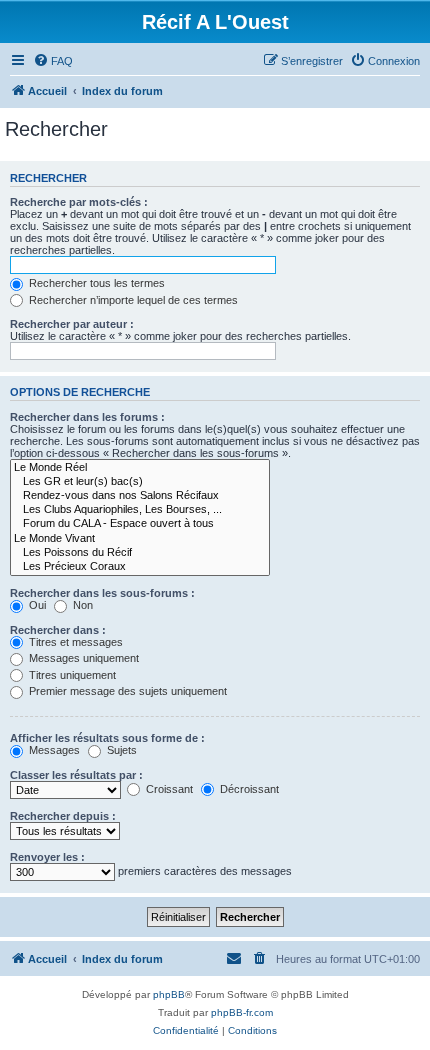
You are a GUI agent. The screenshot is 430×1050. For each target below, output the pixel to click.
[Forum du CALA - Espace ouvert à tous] (140, 524)
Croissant (168, 789)
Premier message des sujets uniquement (126, 691)
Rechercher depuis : (63, 816)
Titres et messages (74, 642)
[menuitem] (53, 61)
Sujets (120, 750)
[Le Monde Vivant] (140, 539)
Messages (53, 750)
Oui (36, 605)
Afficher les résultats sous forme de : (107, 738)
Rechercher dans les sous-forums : (102, 593)
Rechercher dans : (58, 630)
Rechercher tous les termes (95, 283)
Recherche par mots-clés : (79, 202)
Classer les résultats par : (76, 775)
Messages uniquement (82, 658)
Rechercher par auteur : (72, 324)
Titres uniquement (71, 675)
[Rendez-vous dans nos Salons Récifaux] (140, 496)
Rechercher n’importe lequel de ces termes (132, 300)
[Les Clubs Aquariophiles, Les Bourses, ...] (140, 510)
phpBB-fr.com (242, 1012)
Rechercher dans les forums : (87, 417)
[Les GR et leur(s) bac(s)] (140, 482)
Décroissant (248, 789)
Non (81, 605)
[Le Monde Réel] (140, 468)
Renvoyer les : (47, 857)
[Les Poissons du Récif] (140, 553)
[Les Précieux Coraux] (140, 567)
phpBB (169, 994)
